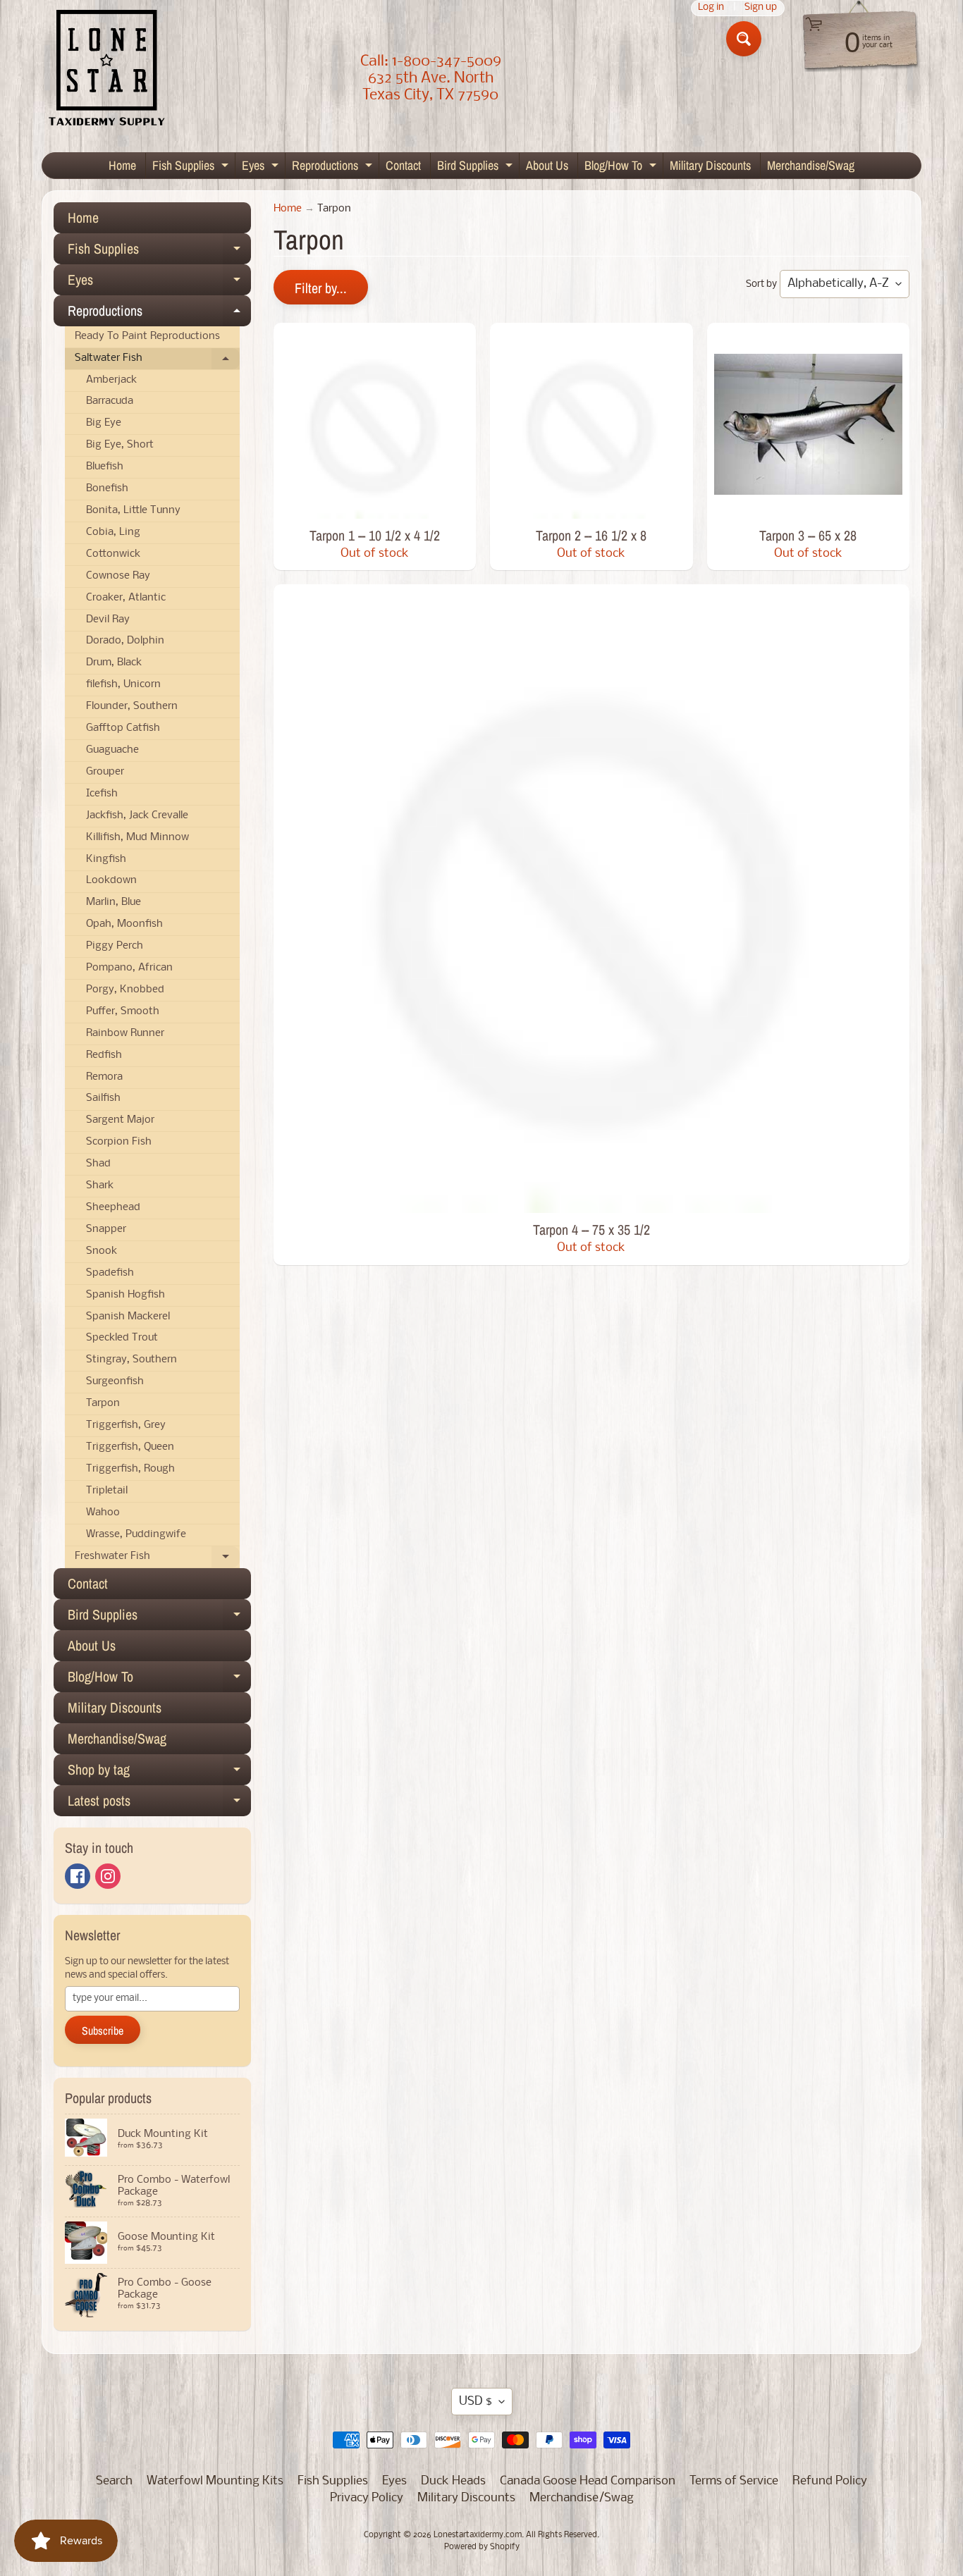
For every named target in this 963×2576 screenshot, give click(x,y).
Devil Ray (108, 620)
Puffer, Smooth (123, 1012)
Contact (403, 165)
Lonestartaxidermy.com (478, 2535)
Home (122, 165)
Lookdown (111, 881)
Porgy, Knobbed (125, 990)
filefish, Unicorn (123, 685)
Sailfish (103, 1098)
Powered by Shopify (482, 2547)
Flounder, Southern (132, 707)
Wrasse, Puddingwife (136, 1535)
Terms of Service (734, 2481)
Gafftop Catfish (123, 728)
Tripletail (107, 1491)
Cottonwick (113, 554)
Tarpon (103, 1404)
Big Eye (104, 423)
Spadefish (110, 1273)
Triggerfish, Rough (130, 1469)
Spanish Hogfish (125, 1295)
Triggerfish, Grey (126, 1425)
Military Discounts (710, 165)
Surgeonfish (115, 1382)
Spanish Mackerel (128, 1317)
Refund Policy (830, 2481)
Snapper (106, 1230)
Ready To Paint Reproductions (147, 337)
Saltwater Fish (157, 362)
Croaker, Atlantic (126, 598)
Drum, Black (114, 663)
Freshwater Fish (157, 1560)
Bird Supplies (477, 167)
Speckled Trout (122, 1338)
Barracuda (110, 401)
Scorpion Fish (119, 1142)
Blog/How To (622, 167)
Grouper (105, 772)
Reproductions (334, 167)
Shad (98, 1164)
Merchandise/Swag (811, 165)
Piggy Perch (115, 946)
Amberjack (111, 380)
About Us (547, 165)
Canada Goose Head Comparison (588, 2481)
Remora (104, 1077)
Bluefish (105, 467)
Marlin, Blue (114, 902)
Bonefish (107, 489)
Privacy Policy (367, 2498)
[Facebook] (78, 1876)
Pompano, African (129, 968)
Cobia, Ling (113, 532)
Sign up (761, 8)
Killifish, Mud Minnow (137, 838)
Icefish (102, 794)
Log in (711, 8)
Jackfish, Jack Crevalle (137, 816)
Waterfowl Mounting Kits (215, 2481)
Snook (102, 1251)
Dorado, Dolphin (125, 641)
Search (114, 2481)
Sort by (761, 284)
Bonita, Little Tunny (133, 511)
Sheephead (113, 1208)
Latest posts (159, 1804)
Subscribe (103, 2030)
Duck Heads (453, 2481)
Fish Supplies (192, 167)
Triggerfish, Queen (130, 1447)
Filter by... (321, 288)
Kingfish (106, 859)
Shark (100, 1186)
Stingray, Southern (131, 1360)
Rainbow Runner (125, 1034)
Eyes (262, 167)
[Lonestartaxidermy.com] (107, 70)
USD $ (476, 2402)
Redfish (104, 1055)
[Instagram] (108, 1876)
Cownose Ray (118, 576)
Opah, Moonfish (124, 924)
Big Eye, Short (120, 445)
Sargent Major (120, 1120)
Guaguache (112, 750)
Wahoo (103, 1513)
